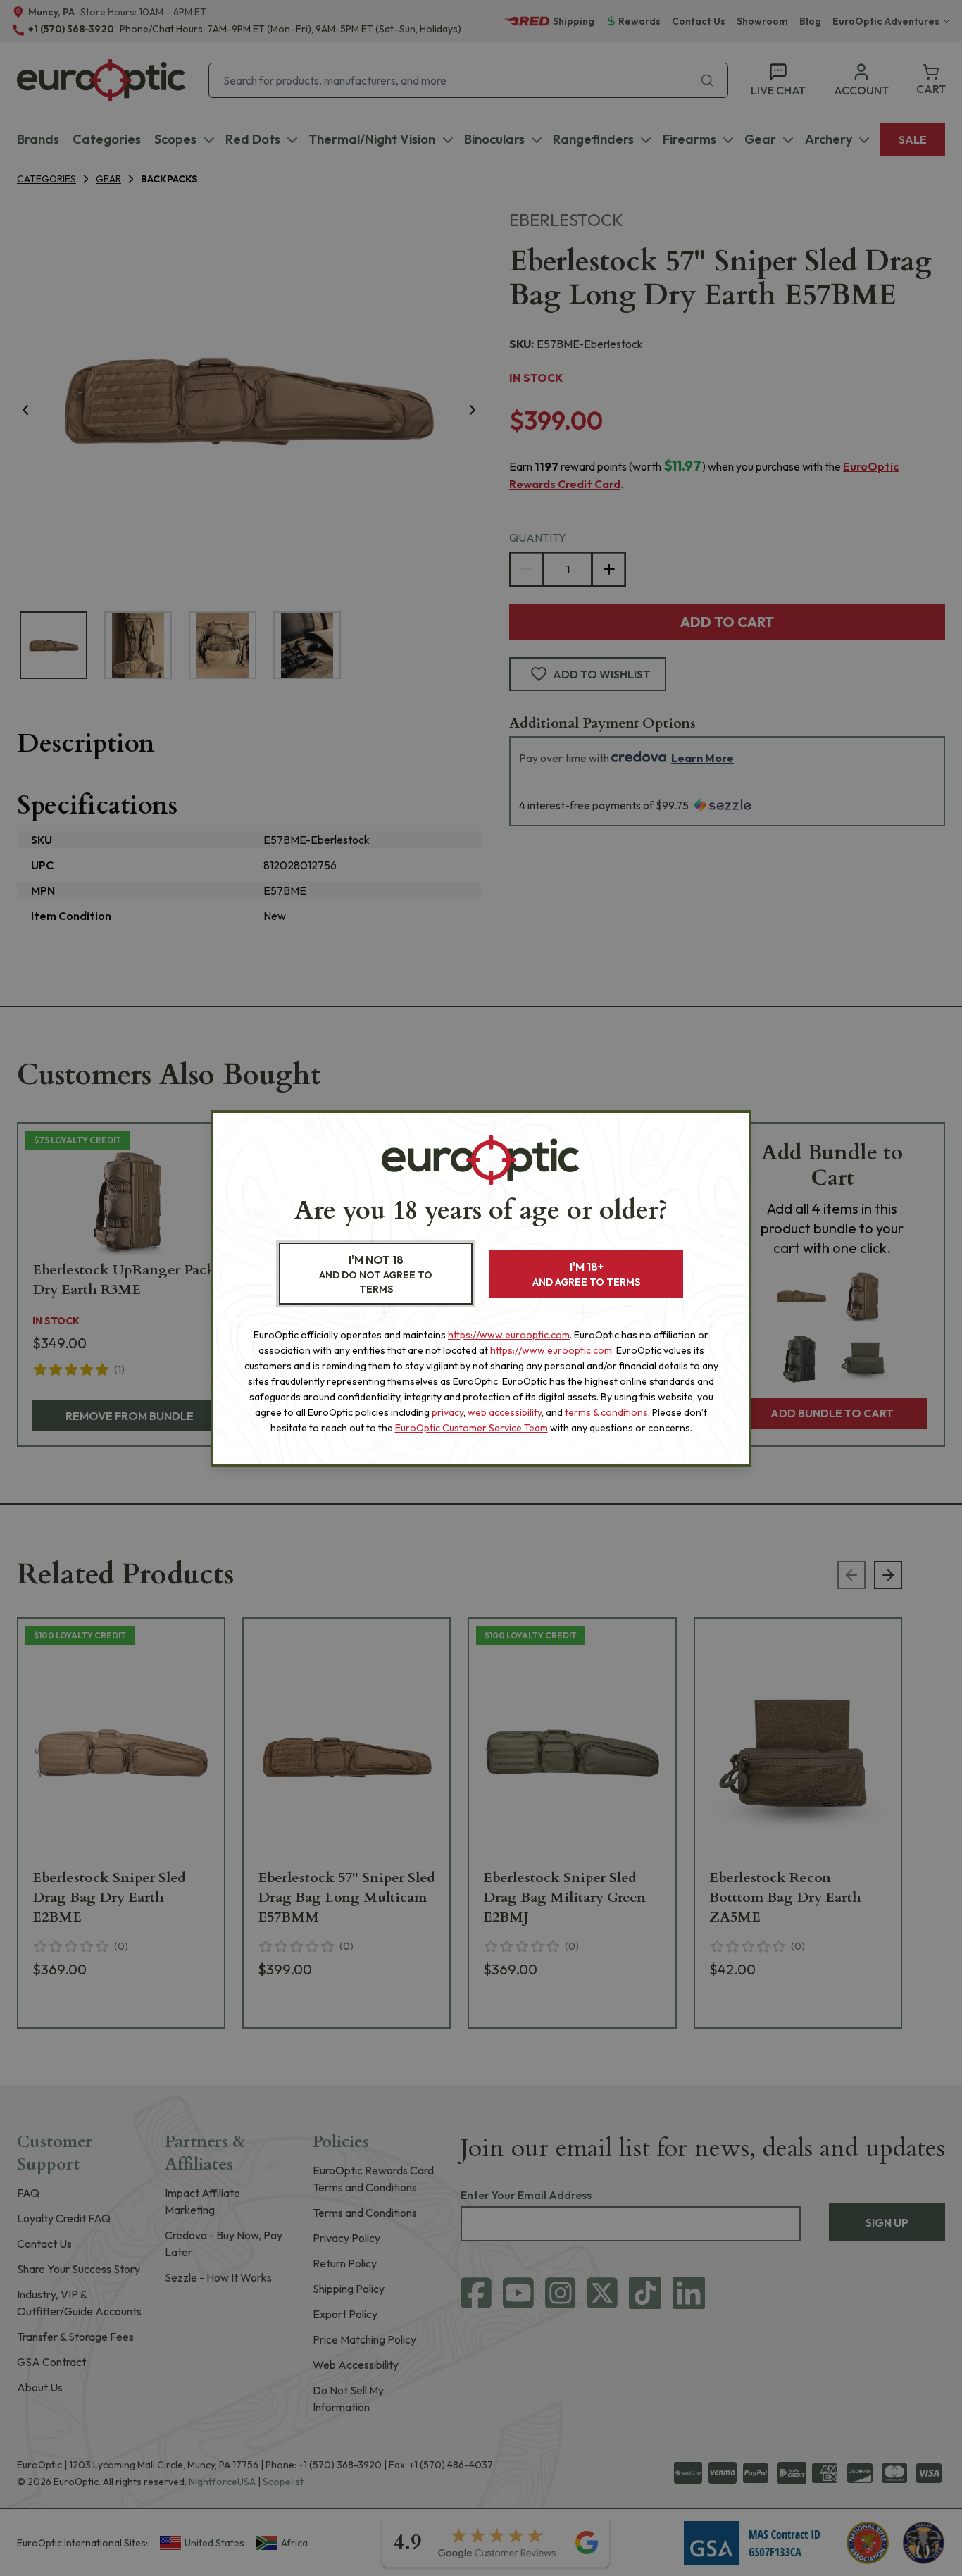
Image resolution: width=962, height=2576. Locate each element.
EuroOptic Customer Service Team (471, 1428)
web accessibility (505, 1412)
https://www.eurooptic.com (509, 1335)
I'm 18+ (586, 1274)
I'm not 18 (376, 1274)
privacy (448, 1412)
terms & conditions (606, 1412)
